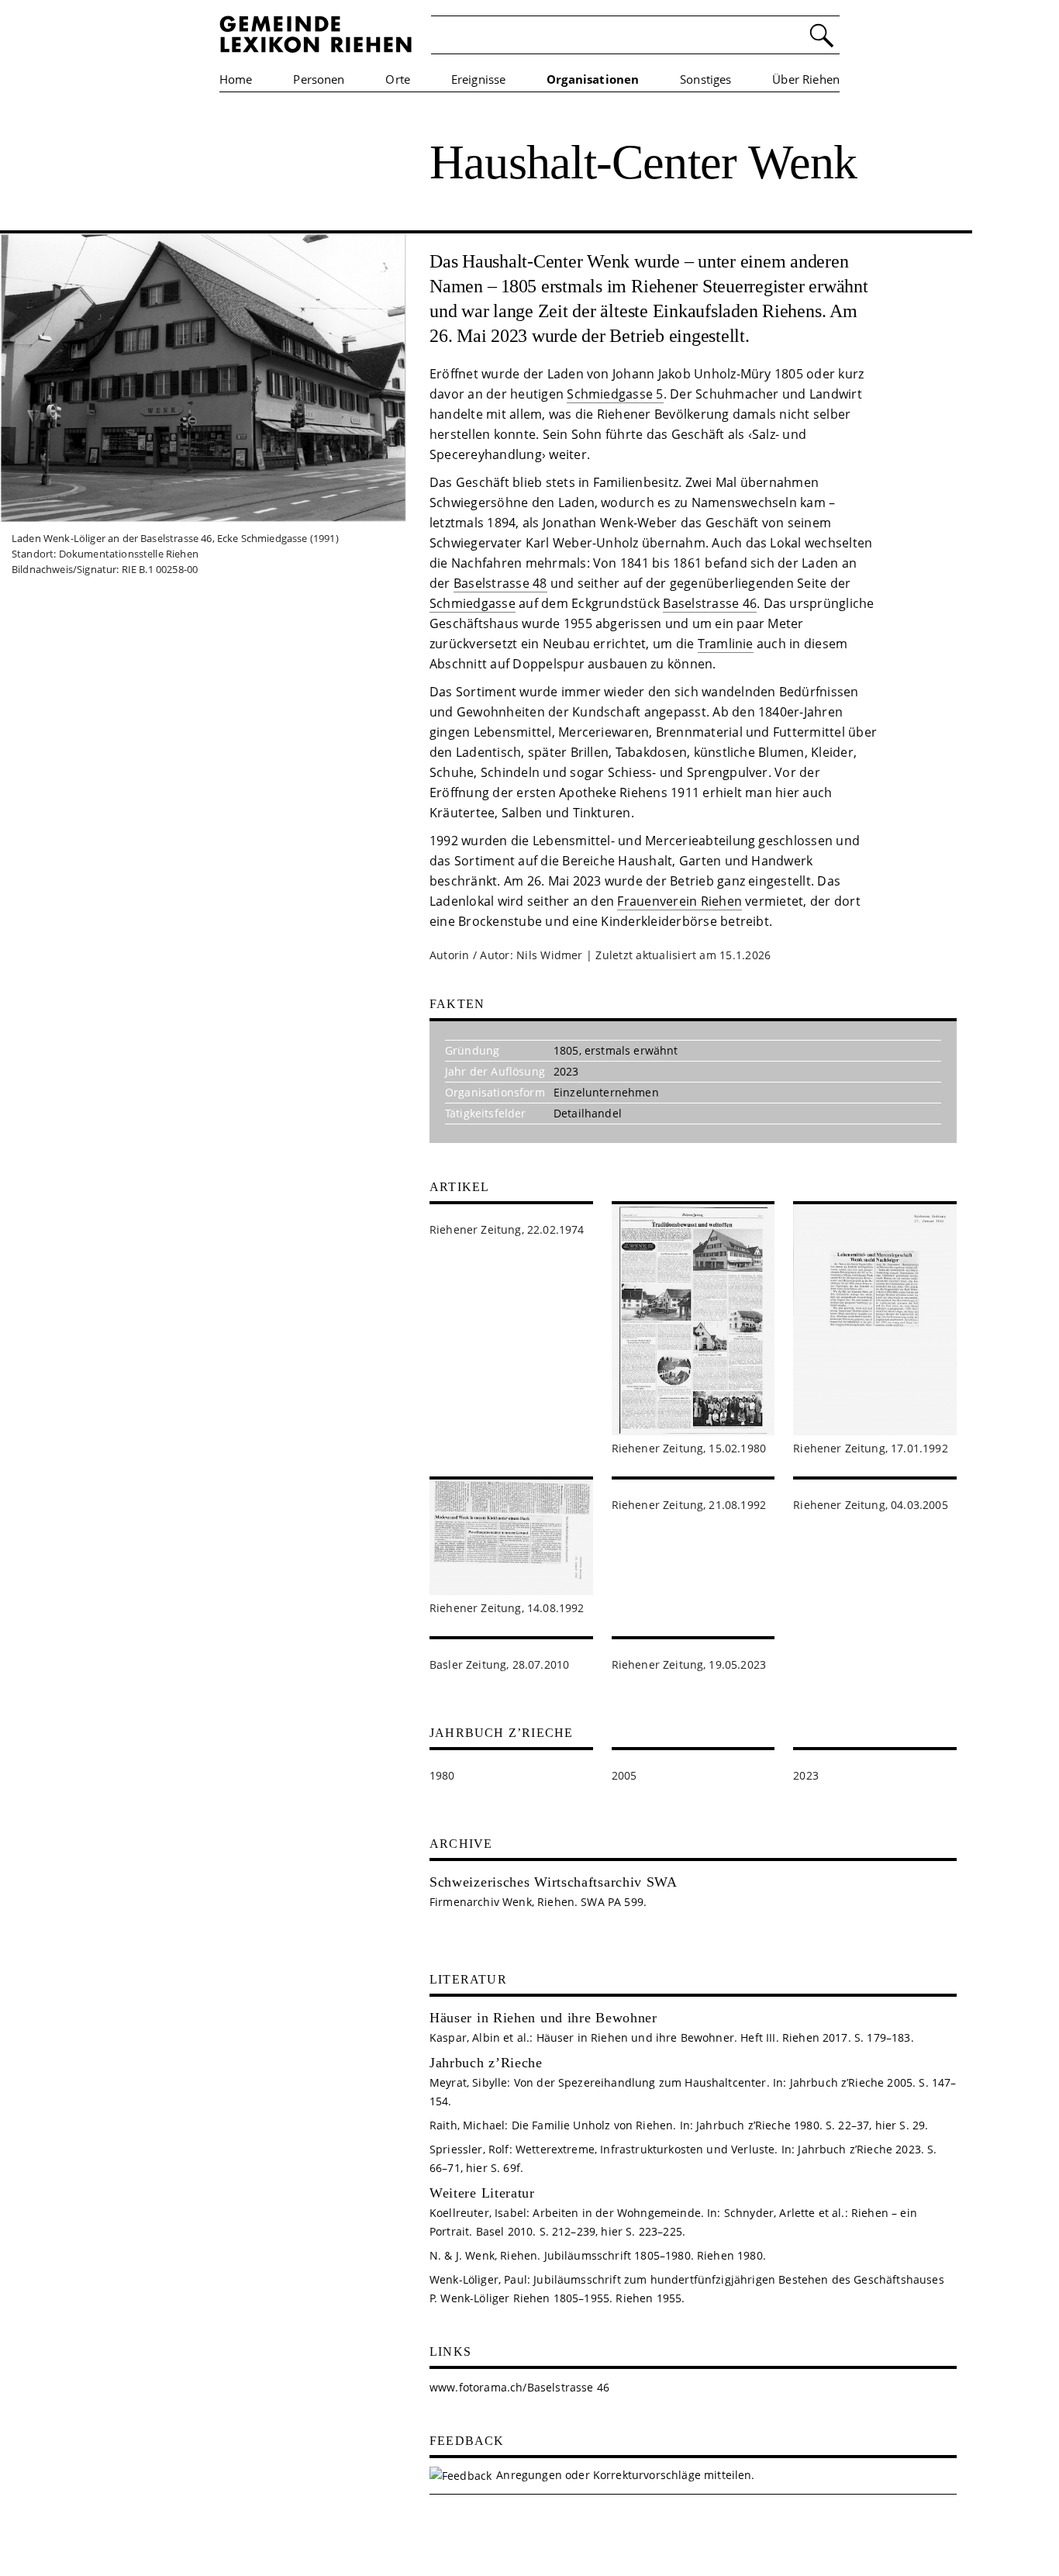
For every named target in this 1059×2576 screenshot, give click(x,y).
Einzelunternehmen (606, 1092)
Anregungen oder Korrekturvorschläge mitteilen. (625, 2475)
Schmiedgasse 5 (615, 394)
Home (236, 79)
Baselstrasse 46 (710, 603)
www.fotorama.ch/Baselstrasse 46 (519, 2387)
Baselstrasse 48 (500, 583)
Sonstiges (705, 79)
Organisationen (593, 79)
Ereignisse (479, 79)
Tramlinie (726, 644)
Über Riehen (806, 79)
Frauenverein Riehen (680, 901)
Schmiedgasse (473, 603)
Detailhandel (588, 1113)
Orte (398, 79)
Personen (319, 79)
